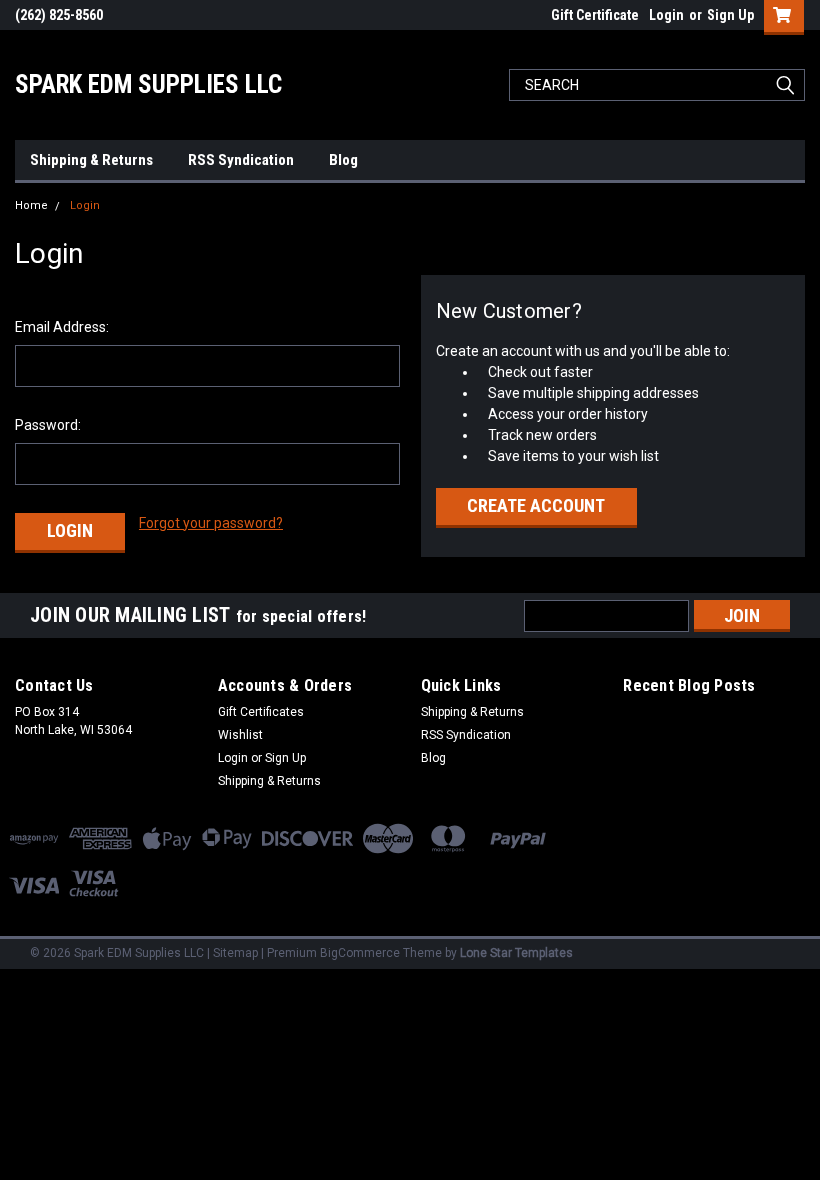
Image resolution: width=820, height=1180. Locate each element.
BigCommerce (360, 953)
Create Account (536, 505)
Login (666, 15)
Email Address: (62, 327)
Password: (48, 425)
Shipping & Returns (91, 160)
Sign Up (730, 15)
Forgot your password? (211, 523)
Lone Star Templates (516, 953)
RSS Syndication (241, 160)
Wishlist (240, 735)
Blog (343, 160)
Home (31, 205)
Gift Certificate (595, 15)
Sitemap (235, 953)
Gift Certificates (261, 712)
